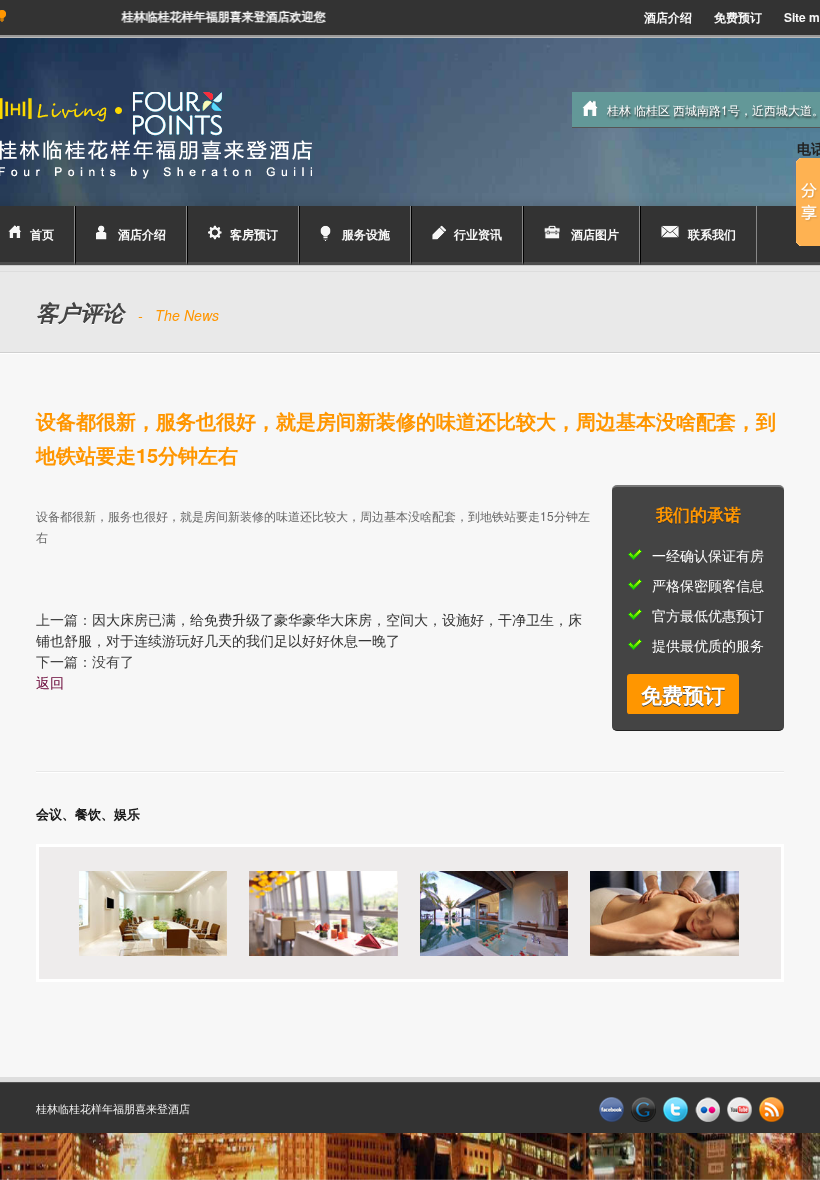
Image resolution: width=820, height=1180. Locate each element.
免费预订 (738, 17)
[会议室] (135, 912)
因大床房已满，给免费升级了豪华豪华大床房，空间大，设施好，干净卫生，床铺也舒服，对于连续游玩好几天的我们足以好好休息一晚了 (309, 629)
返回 (50, 682)
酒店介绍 (668, 17)
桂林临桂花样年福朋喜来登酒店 (113, 1108)
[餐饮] (305, 912)
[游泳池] (476, 912)
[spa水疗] (646, 912)
